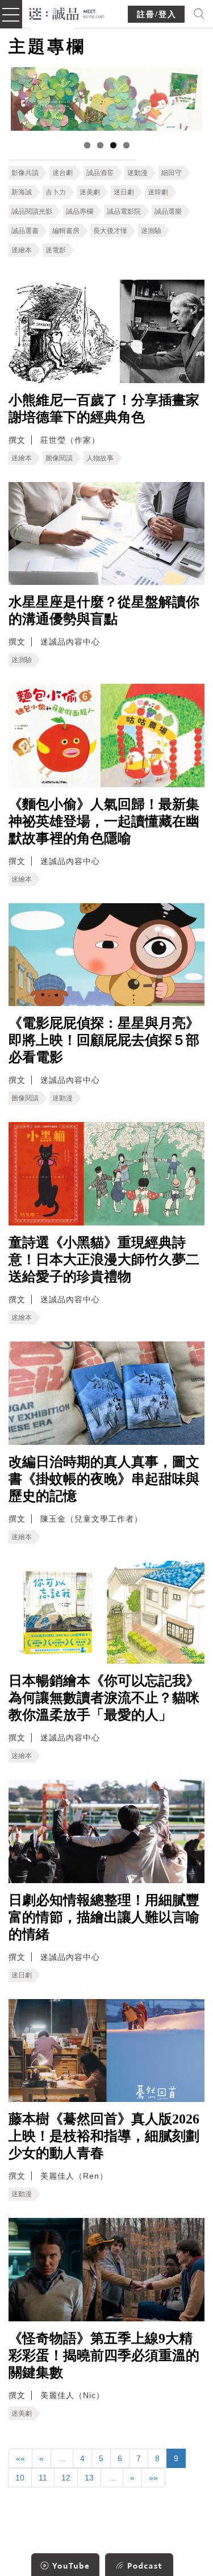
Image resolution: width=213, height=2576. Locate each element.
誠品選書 (25, 231)
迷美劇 (90, 192)
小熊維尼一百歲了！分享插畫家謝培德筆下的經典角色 (104, 409)
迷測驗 (151, 231)
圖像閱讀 (59, 458)
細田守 (172, 173)
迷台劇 (62, 173)
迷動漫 (137, 173)
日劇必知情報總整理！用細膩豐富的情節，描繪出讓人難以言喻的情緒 (104, 1917)
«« (20, 2458)
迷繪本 (22, 250)
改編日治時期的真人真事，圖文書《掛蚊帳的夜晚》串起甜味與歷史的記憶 (104, 1479)
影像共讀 (25, 173)
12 (66, 2478)
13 (89, 2478)
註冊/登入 (157, 14)
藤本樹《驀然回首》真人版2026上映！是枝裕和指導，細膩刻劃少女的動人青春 (104, 2136)
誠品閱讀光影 (32, 211)
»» (153, 2478)
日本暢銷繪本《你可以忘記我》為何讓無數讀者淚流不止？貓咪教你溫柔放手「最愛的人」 (104, 1698)
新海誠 (22, 192)
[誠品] (67, 13)
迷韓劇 (158, 192)
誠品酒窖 (100, 173)
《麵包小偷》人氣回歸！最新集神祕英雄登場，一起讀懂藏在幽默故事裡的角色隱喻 (104, 821)
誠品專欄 (80, 211)
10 (20, 2478)
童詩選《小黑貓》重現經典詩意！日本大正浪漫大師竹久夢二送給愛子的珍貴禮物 (104, 1260)
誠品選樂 (168, 211)
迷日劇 (124, 192)
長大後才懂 (110, 231)
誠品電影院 (124, 211)
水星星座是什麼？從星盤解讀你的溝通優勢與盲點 (104, 610)
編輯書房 (66, 231)
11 (43, 2478)
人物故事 (100, 458)
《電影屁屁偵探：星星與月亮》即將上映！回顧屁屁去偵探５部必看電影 (104, 1040)
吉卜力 (56, 192)
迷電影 (56, 250)
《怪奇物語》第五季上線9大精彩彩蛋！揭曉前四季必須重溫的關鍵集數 (104, 2355)
